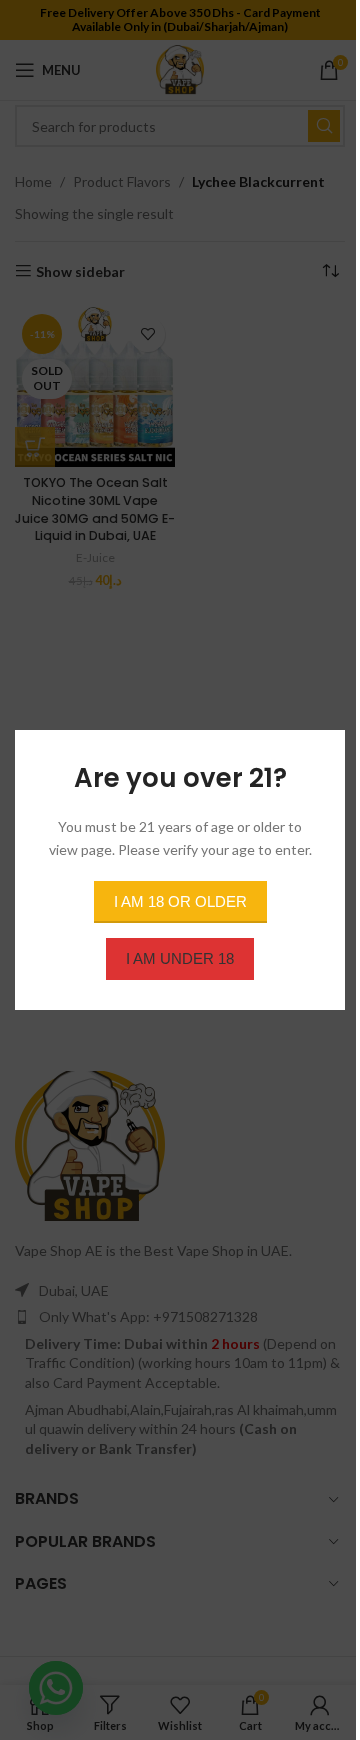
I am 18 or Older (180, 901)
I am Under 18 (180, 958)
